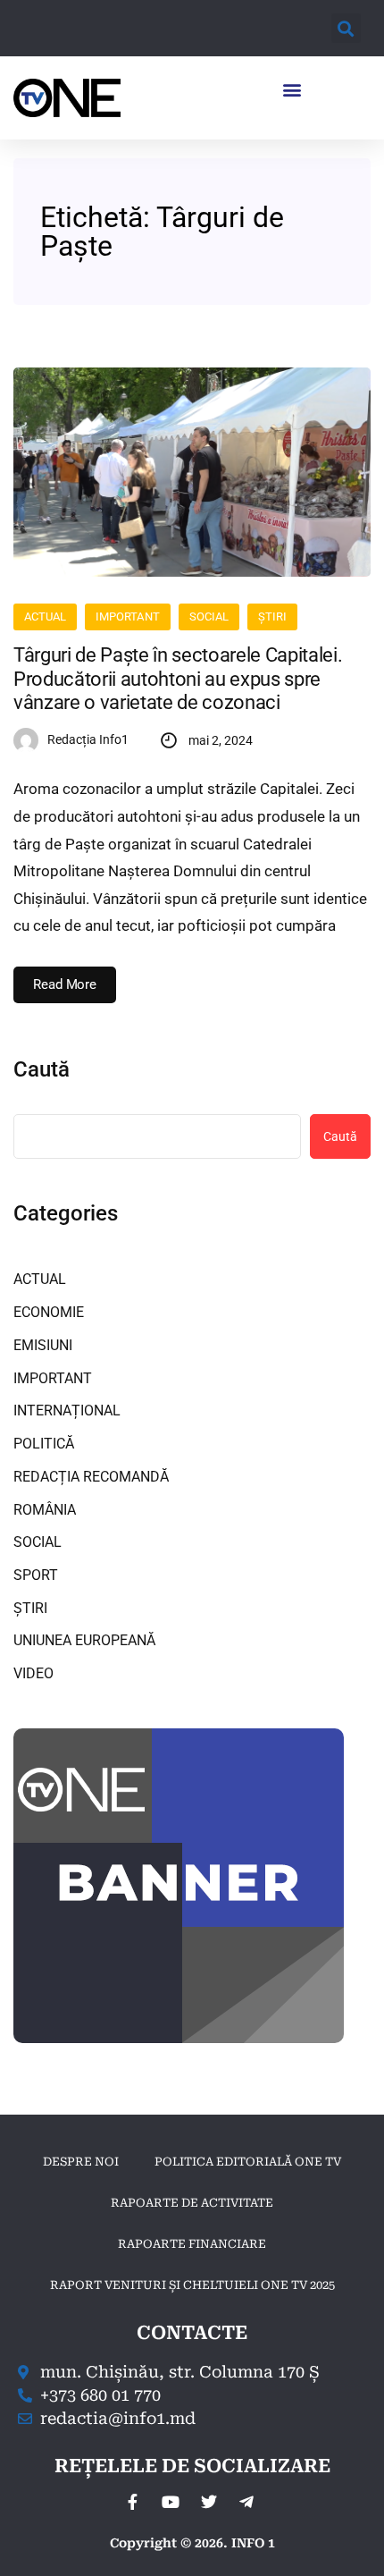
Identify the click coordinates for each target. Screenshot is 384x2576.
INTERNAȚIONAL (67, 1410)
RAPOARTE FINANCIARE (192, 2244)
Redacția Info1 (88, 739)
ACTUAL (45, 617)
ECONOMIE (49, 1312)
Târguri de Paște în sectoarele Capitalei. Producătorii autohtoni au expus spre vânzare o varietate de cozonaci (178, 679)
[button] (346, 28)
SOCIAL (209, 617)
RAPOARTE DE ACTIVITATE (192, 2203)
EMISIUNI (43, 1345)
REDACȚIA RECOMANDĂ (91, 1477)
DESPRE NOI (81, 2162)
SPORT (36, 1575)
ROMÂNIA (45, 1510)
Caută (42, 1069)
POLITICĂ (44, 1444)
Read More (65, 984)
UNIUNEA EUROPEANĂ (84, 1640)
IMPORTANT (127, 617)
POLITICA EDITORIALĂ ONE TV (248, 2162)
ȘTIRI (272, 617)
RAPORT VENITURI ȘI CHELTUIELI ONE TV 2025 (192, 2285)
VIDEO (33, 1673)
